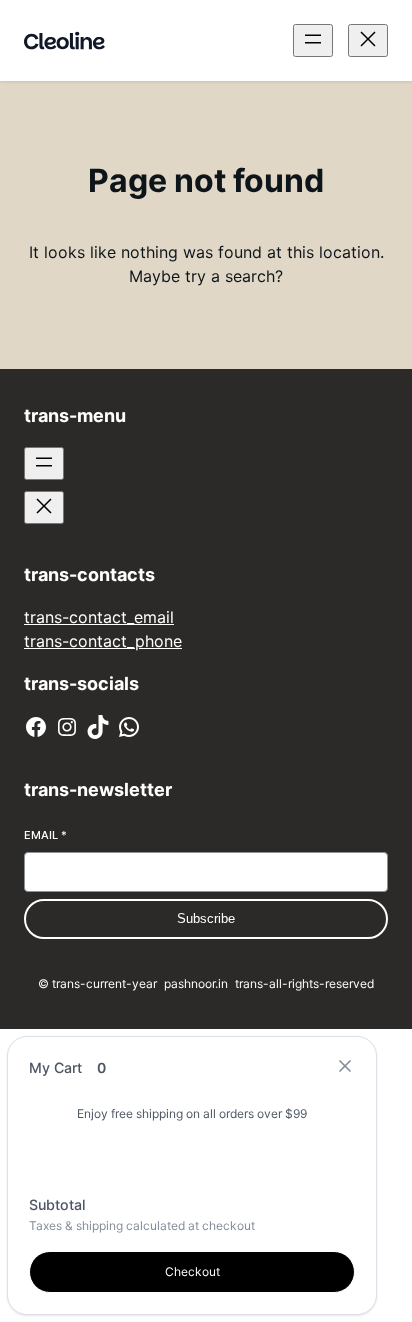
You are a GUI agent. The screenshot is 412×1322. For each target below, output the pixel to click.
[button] (345, 1067)
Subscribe (206, 918)
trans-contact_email (99, 617)
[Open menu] (313, 40)
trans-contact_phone (103, 641)
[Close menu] (368, 40)
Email (45, 835)
